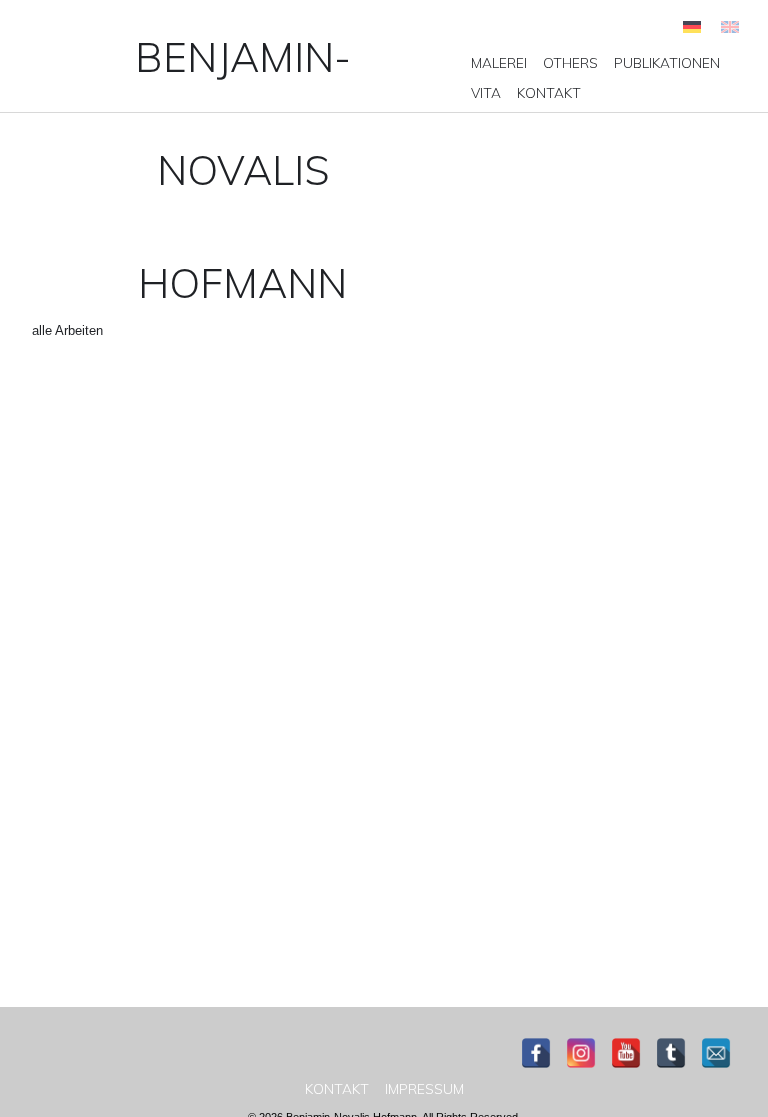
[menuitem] (499, 63)
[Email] (716, 1053)
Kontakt (549, 93)
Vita (486, 93)
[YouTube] (626, 1053)
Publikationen (667, 63)
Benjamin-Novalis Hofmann (243, 169)
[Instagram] (581, 1053)
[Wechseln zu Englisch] (730, 26)
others (570, 63)
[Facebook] (536, 1053)
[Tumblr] (671, 1053)
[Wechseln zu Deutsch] (692, 26)
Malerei (499, 63)
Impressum (424, 1089)
